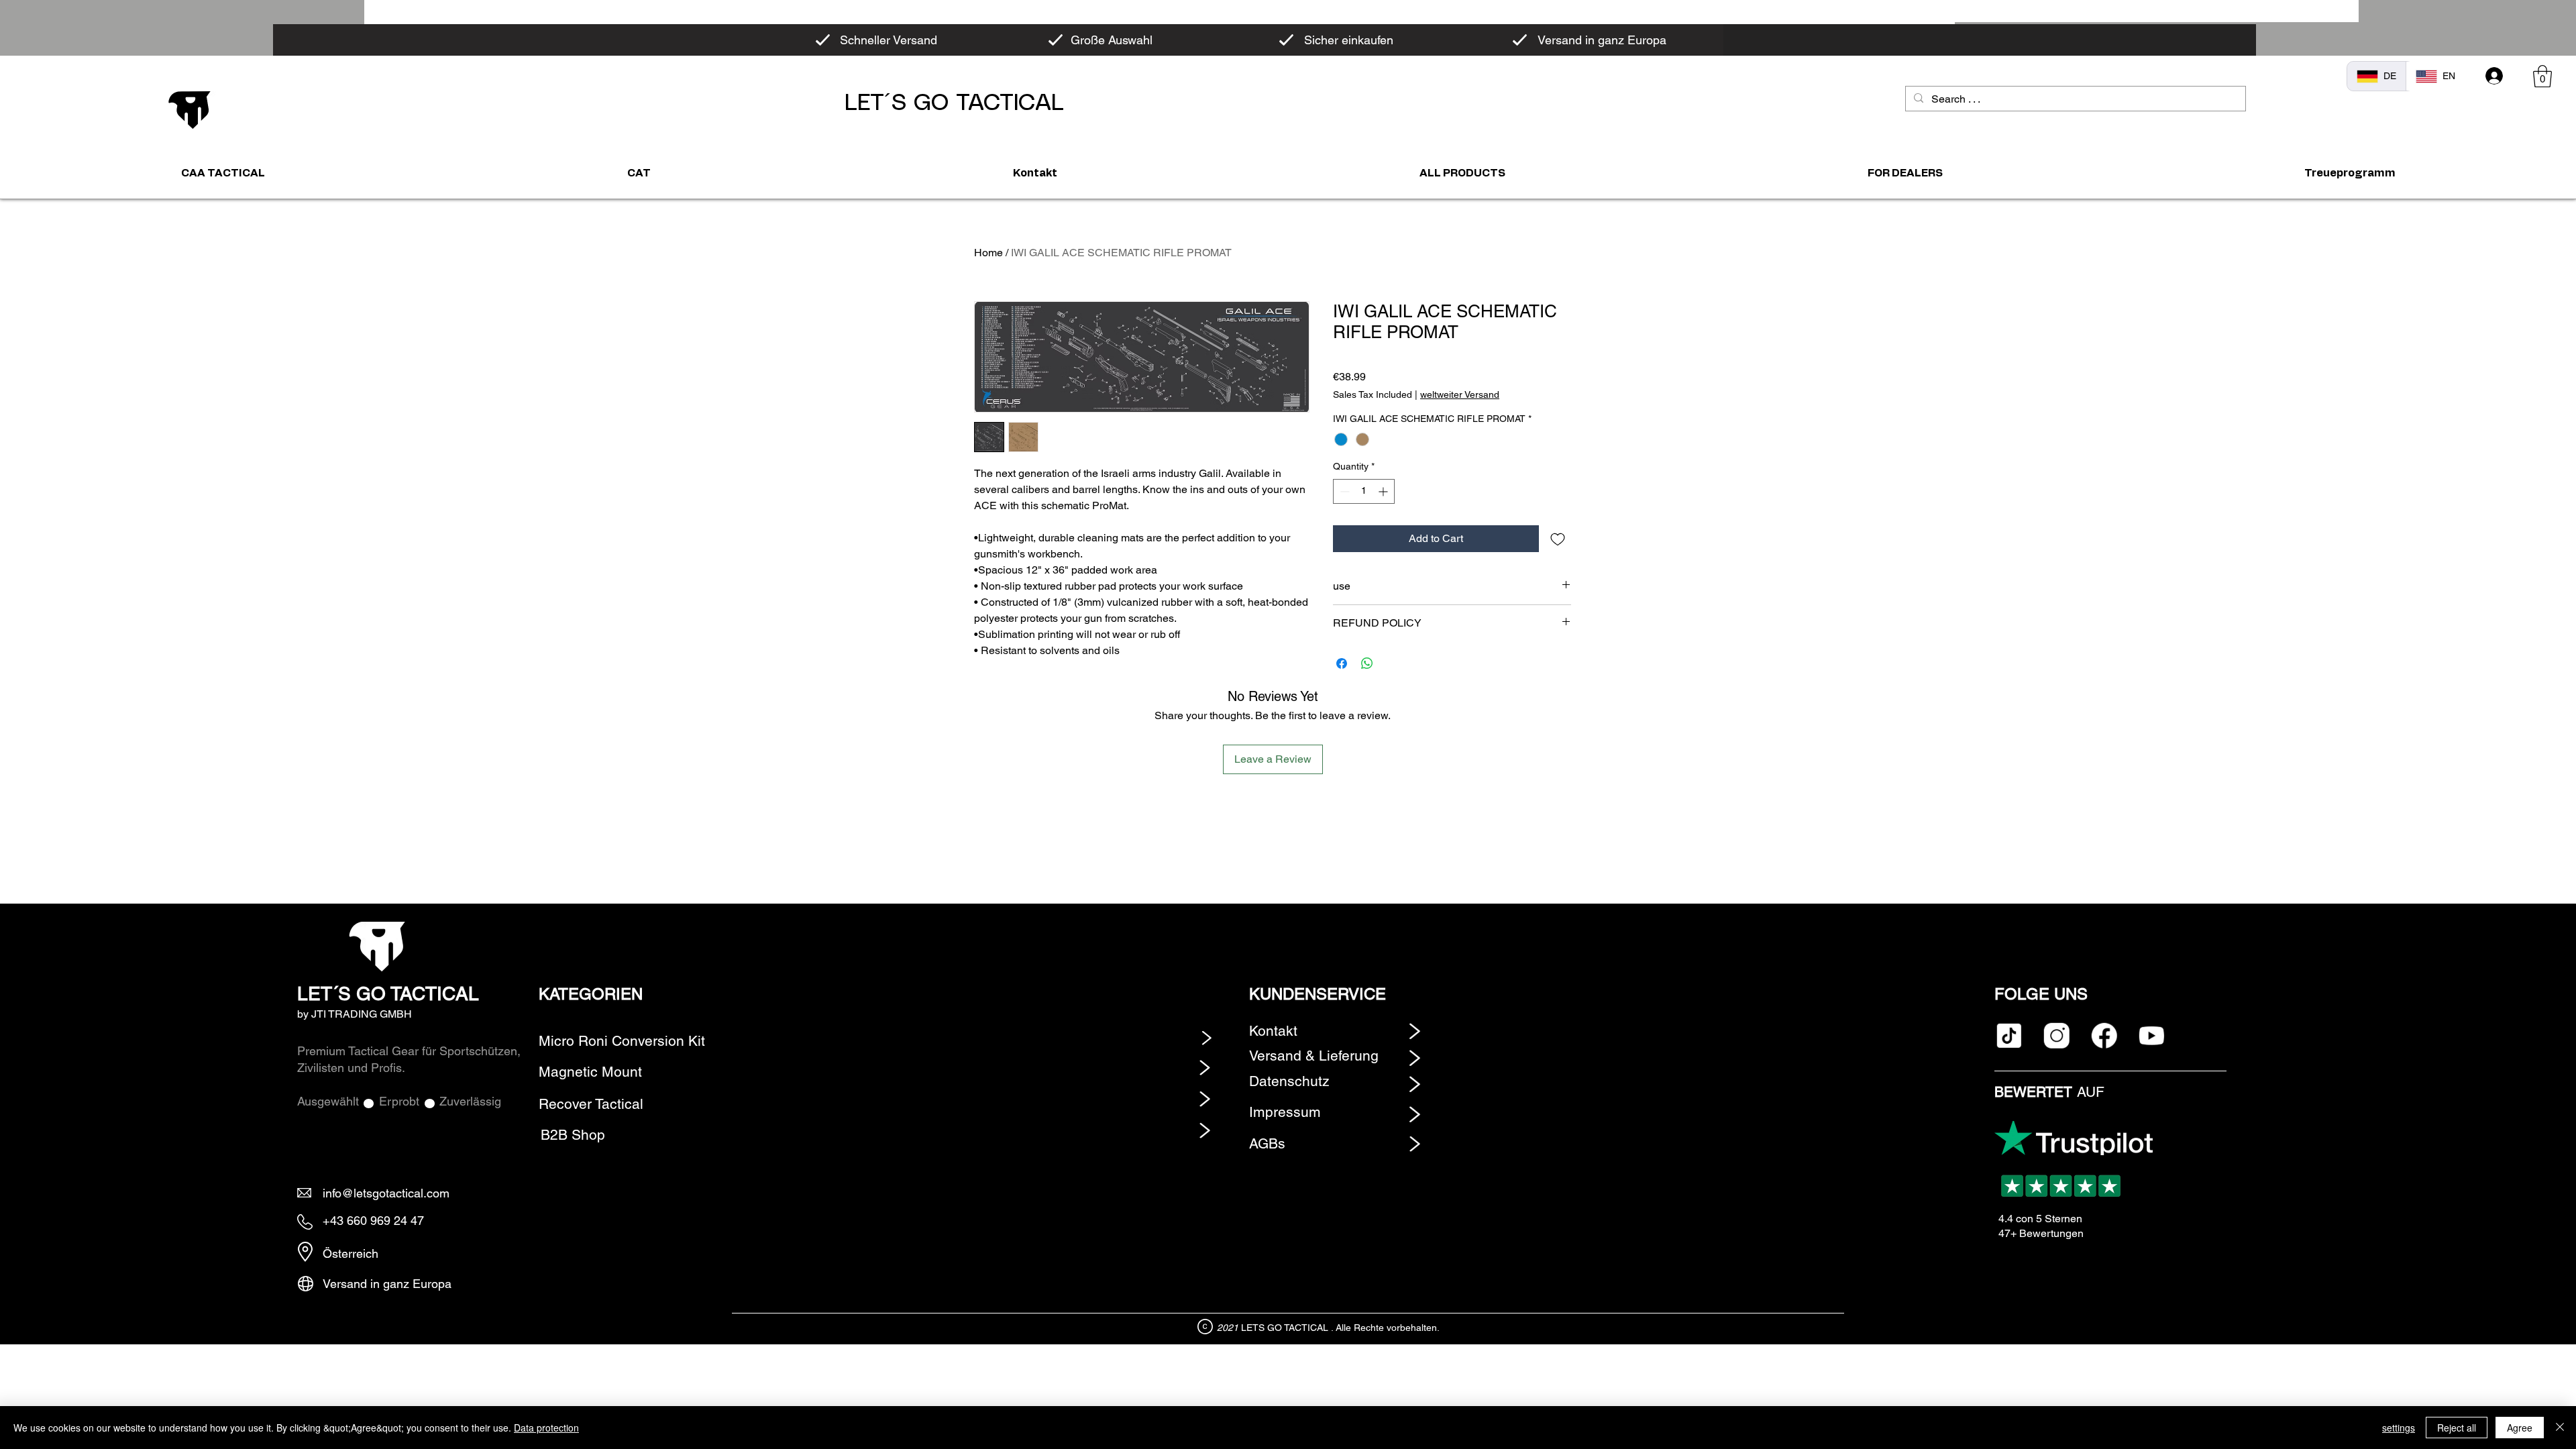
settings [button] (2399, 1428)
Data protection (546, 1428)
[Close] (2560, 1428)
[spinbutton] (1364, 491)
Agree (2520, 1428)
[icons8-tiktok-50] (2009, 1035)
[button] (2542, 76)
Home (988, 253)
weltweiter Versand (1460, 394)
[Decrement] (1343, 491)
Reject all (2457, 1428)
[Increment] (1384, 491)
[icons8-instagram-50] (2056, 1035)
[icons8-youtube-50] (2152, 1035)
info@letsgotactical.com (386, 1193)
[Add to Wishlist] (1558, 539)
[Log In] (2494, 76)
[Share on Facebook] (1342, 663)
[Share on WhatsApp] (1367, 663)
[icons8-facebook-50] (2104, 1035)
